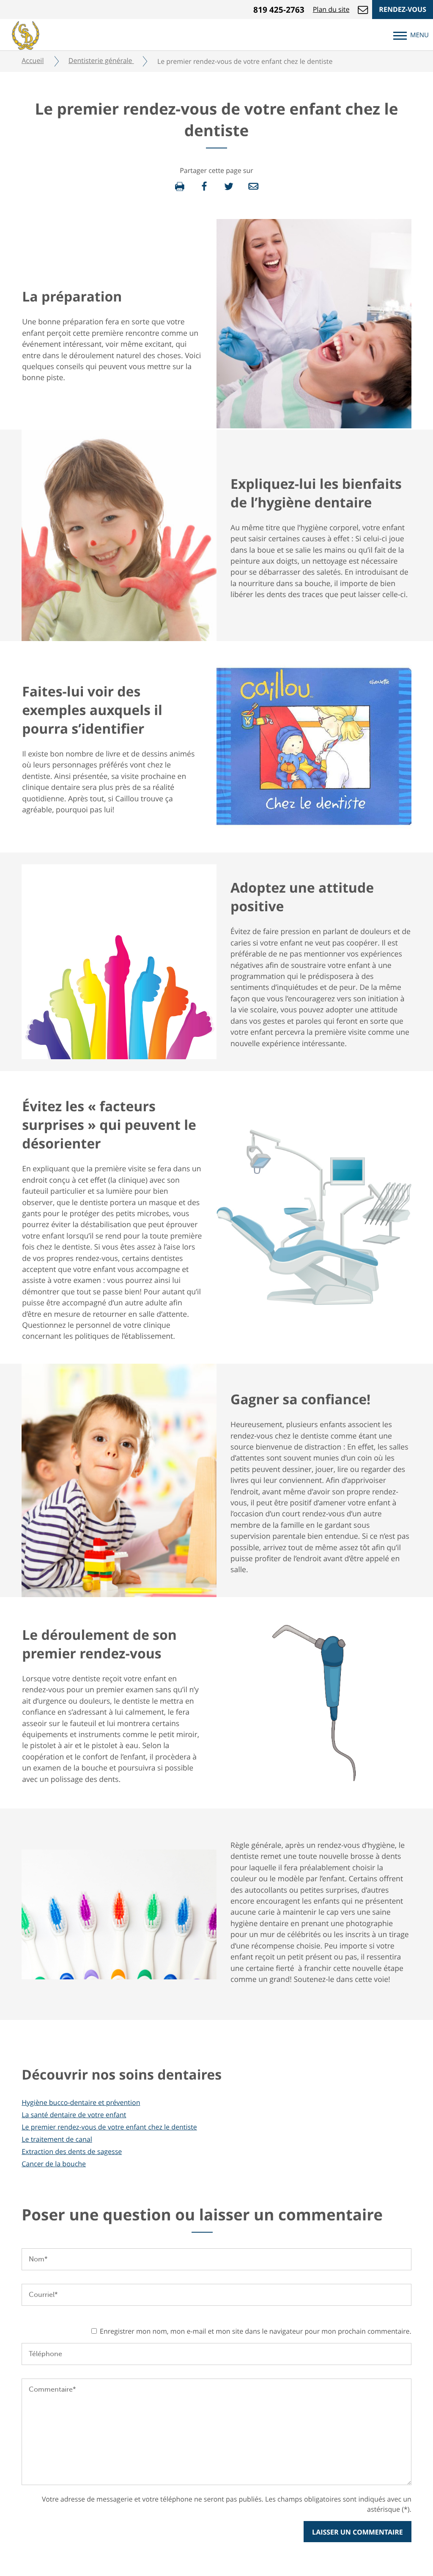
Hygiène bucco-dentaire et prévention (81, 2102)
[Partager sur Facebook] (204, 186)
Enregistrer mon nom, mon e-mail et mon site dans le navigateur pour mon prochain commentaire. (256, 2331)
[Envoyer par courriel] (253, 186)
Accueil (33, 60)
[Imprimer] (180, 186)
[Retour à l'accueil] (26, 34)
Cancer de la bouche (54, 2164)
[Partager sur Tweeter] (229, 186)
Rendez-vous (403, 9)
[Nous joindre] (363, 9)
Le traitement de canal (57, 2139)
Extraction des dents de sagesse (72, 2151)
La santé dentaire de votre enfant (74, 2115)
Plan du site (331, 9)
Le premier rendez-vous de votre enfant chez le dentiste (109, 2127)
